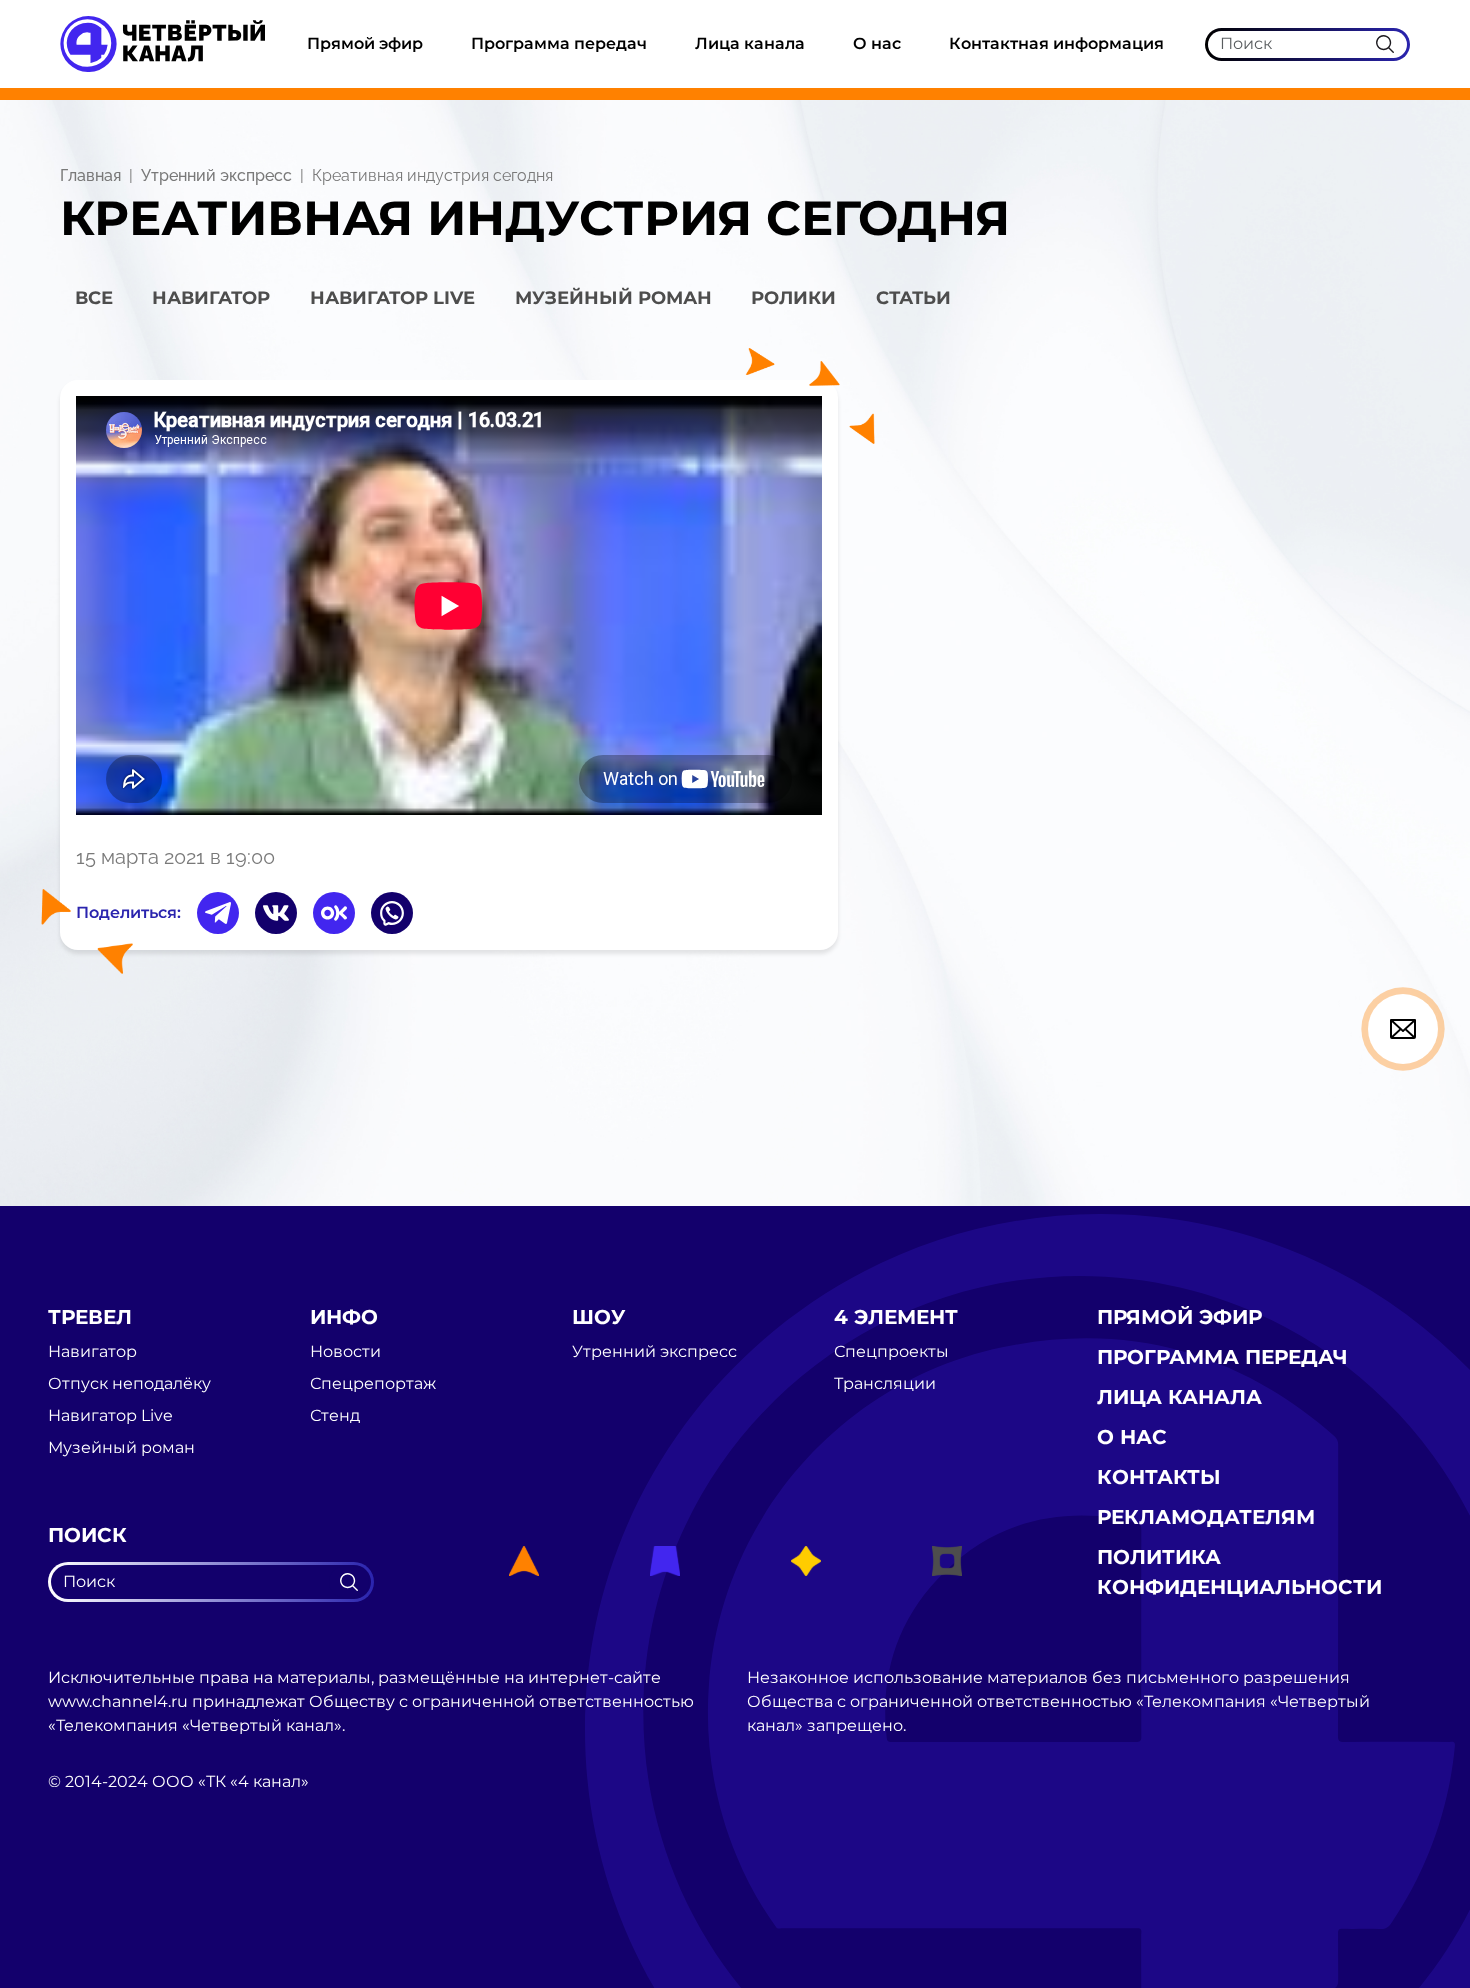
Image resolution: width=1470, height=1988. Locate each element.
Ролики (793, 298)
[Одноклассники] (334, 913)
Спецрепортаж (373, 1384)
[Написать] (1403, 1029)
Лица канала (750, 43)
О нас (877, 43)
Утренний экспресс (216, 175)
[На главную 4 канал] (162, 42)
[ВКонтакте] (276, 913)
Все (94, 298)
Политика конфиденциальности (1239, 1572)
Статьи (913, 298)
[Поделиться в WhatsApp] (392, 913)
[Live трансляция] (92, 1894)
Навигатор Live (110, 1416)
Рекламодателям (1206, 1517)
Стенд (335, 1416)
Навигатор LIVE (392, 298)
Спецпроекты (891, 1352)
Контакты (1159, 1477)
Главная (90, 175)
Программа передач (559, 43)
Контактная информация (1056, 43)
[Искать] (1385, 44)
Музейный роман (613, 298)
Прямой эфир (365, 43)
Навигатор (211, 298)
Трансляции (885, 1384)
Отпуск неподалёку (129, 1384)
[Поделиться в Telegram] (218, 913)
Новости (345, 1352)
